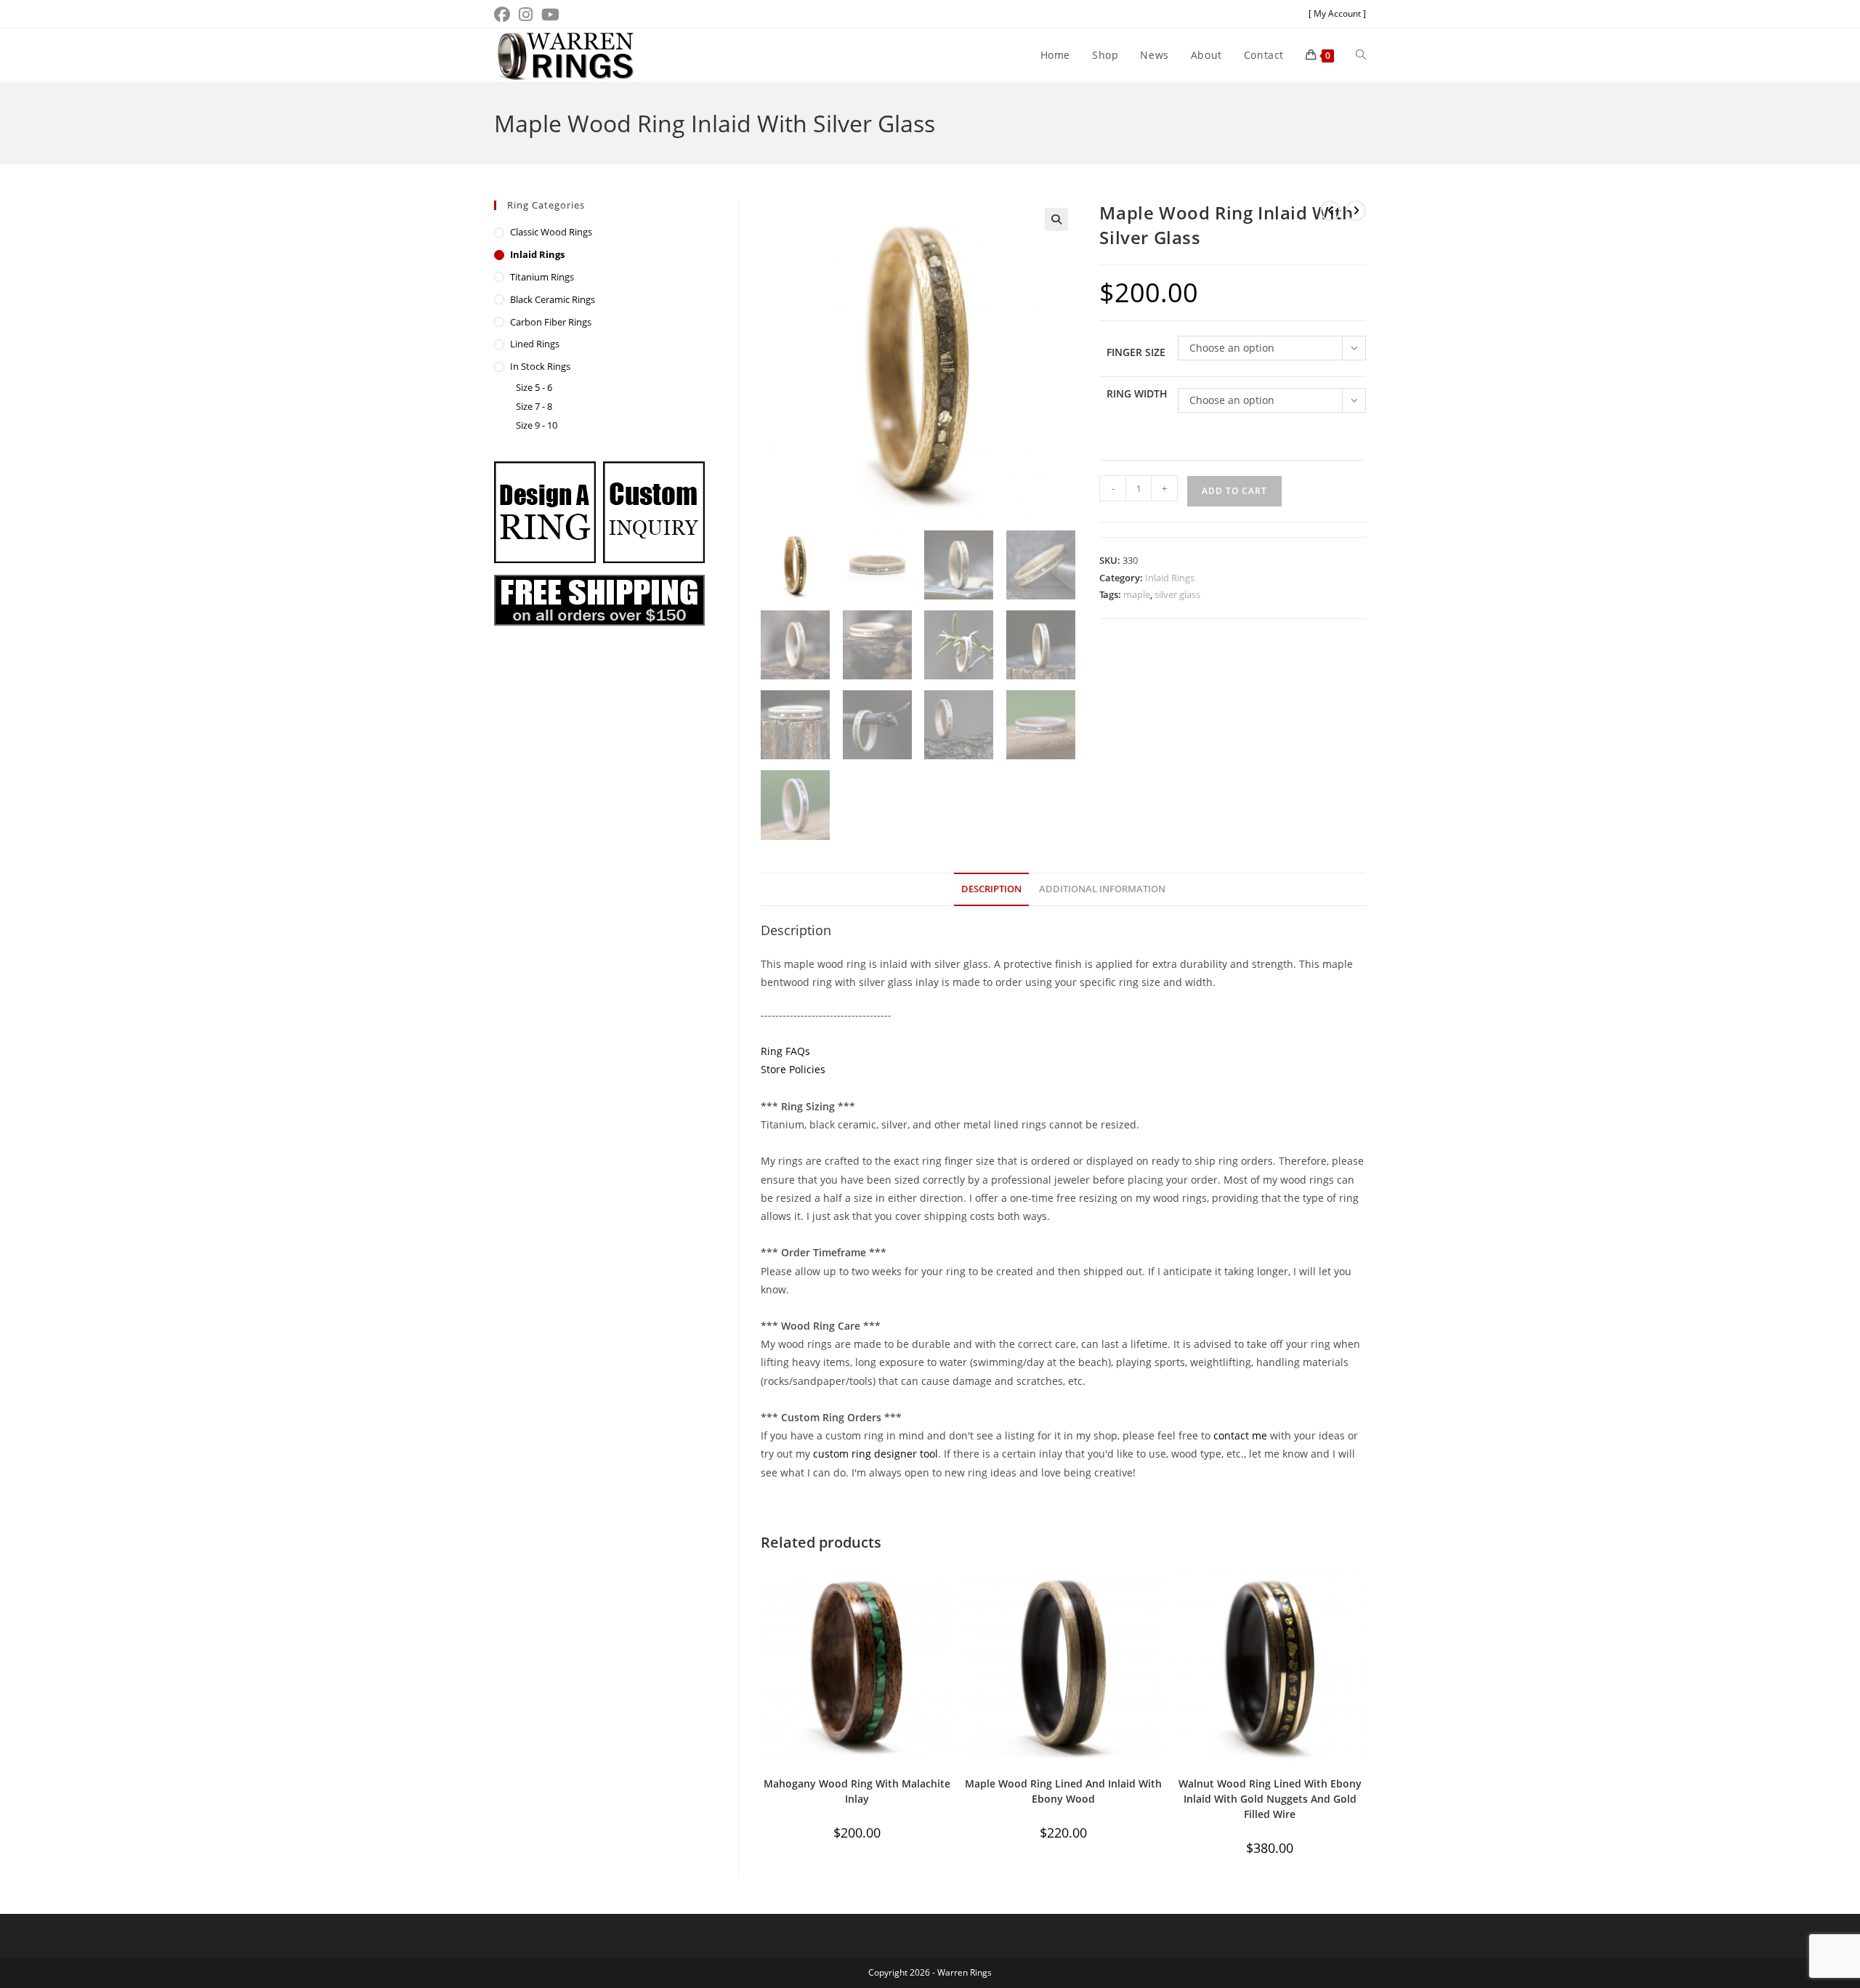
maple (1137, 594)
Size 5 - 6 (534, 387)
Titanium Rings (542, 277)
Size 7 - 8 (534, 406)
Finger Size (1136, 352)
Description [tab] (991, 889)
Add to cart (1234, 491)
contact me (1240, 1435)
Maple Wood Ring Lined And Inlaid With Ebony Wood (1063, 1791)
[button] (1056, 219)
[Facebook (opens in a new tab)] (504, 15)
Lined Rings (535, 344)
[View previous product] (1330, 211)
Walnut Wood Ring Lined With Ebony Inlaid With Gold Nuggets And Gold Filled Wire (1270, 1799)
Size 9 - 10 (537, 425)
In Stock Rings (540, 366)
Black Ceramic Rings (553, 299)
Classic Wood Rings (551, 232)
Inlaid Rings (1170, 578)
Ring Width (1137, 393)
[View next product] (1356, 211)
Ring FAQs (785, 1051)
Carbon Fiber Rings (551, 322)
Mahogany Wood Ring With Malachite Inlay (857, 1791)
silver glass (1177, 594)
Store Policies (793, 1069)
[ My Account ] (1337, 13)
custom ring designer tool (876, 1454)
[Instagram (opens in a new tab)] (526, 15)
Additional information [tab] (1102, 889)
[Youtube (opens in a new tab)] (550, 15)
